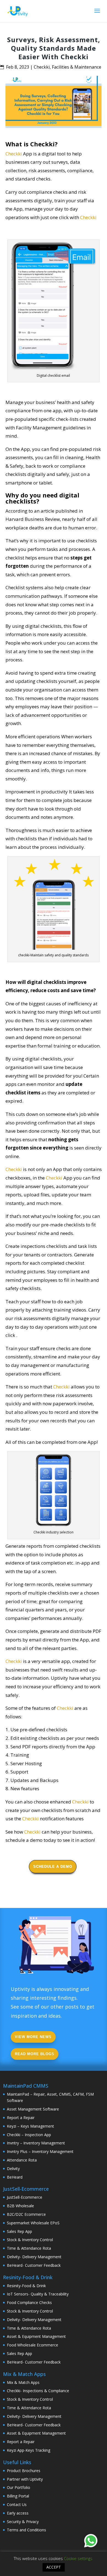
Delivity (13, 2169)
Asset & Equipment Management (36, 2336)
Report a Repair (21, 2118)
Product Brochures (24, 2471)
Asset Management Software (33, 2109)
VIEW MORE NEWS (33, 2037)
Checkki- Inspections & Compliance (38, 2391)
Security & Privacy (23, 2522)
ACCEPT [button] (54, 2567)
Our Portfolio (19, 2487)
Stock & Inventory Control (30, 2240)
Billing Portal (18, 2496)
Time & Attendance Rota (29, 2248)
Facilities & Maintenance (77, 67)
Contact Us (17, 2504)
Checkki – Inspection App (29, 2135)
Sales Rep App (19, 2231)
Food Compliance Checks (29, 2302)
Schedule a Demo (53, 1866)
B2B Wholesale (20, 2206)
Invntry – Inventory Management (36, 2143)
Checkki (42, 67)
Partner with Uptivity (25, 2479)
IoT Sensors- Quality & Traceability (38, 2294)
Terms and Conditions (26, 2530)
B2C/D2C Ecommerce (26, 2214)
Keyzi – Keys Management (30, 2126)
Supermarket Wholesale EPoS (33, 2223)
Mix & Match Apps (23, 2382)
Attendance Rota (22, 2160)
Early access (18, 2513)
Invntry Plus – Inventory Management (40, 2151)
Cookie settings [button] (78, 2558)
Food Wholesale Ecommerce (33, 2345)
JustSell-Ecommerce (25, 2197)
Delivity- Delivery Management (34, 2257)
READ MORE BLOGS (35, 2054)
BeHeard (15, 2177)
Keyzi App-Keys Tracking (29, 2450)
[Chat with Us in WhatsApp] (91, 2542)
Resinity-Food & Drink (26, 2286)
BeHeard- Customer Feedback (34, 2265)
